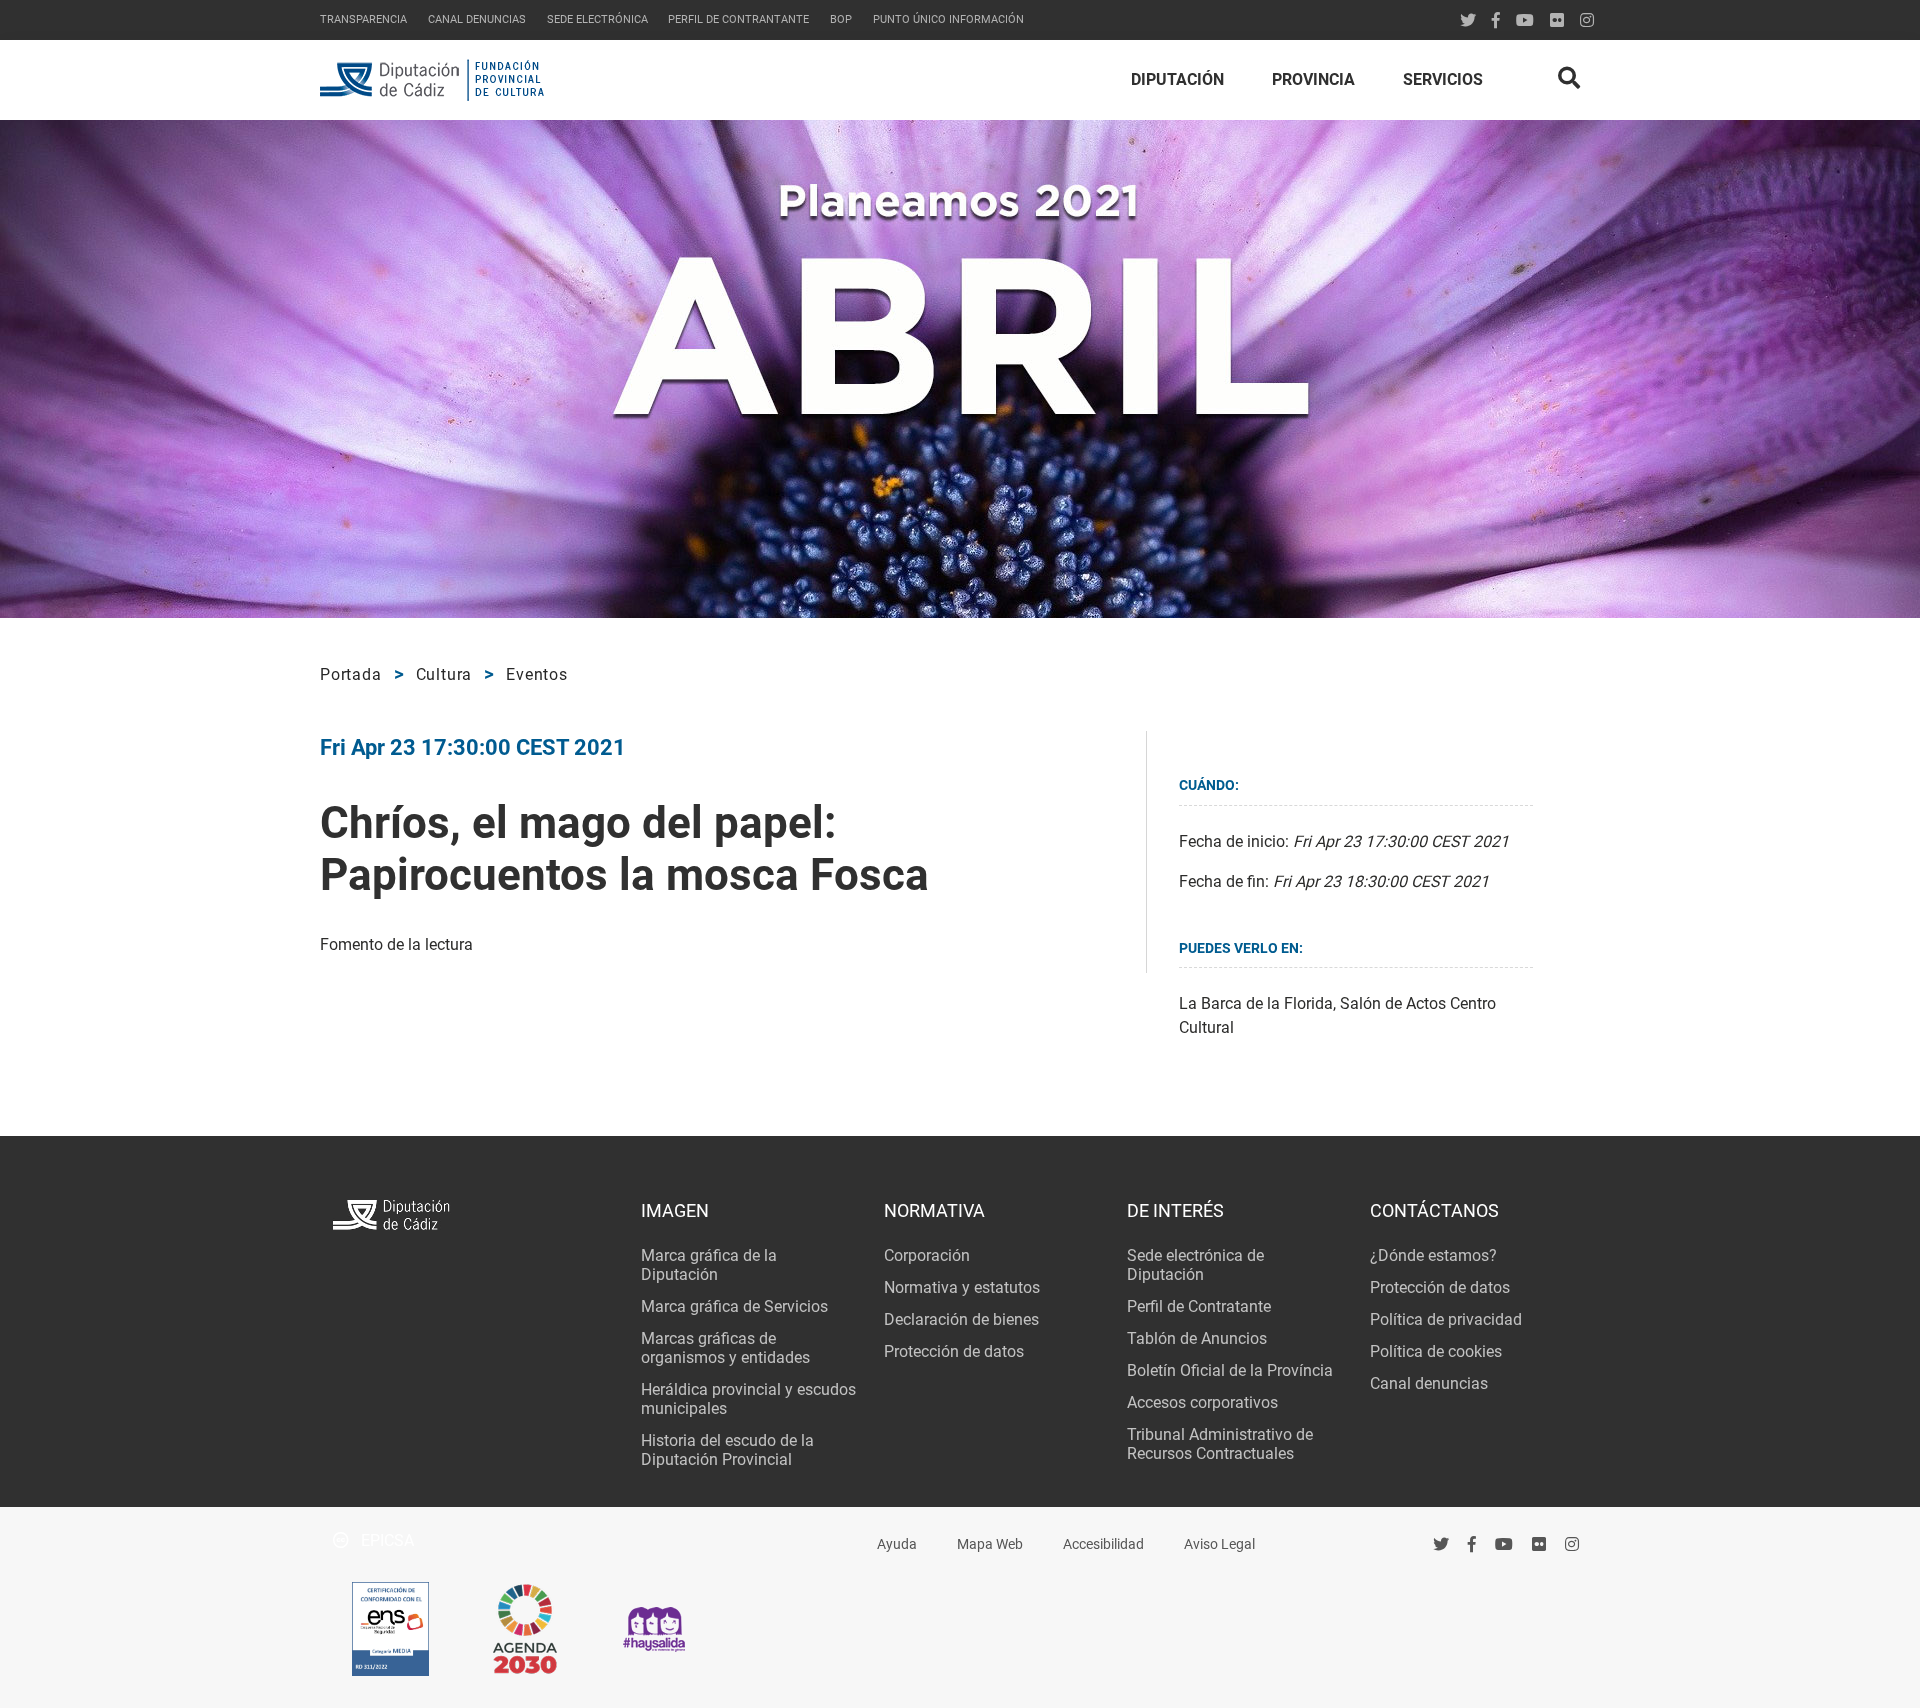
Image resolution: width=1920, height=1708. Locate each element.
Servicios (1443, 79)
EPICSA (385, 1540)
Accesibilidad (1103, 1544)
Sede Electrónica (597, 19)
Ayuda (897, 1544)
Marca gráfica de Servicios (734, 1306)
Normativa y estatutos (962, 1287)
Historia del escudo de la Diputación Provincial (727, 1450)
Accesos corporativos (1202, 1402)
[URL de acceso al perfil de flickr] (1557, 20)
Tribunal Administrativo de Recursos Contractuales (1220, 1444)
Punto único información (948, 19)
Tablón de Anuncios (1197, 1338)
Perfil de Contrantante (738, 19)
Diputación (1177, 79)
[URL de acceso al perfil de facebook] (1472, 1544)
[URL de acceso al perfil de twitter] (1468, 20)
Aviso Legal (1219, 1544)
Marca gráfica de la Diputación (709, 1265)
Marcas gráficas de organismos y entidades (725, 1348)
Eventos (537, 674)
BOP (841, 19)
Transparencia (363, 19)
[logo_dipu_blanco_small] (473, 1217)
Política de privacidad (1446, 1319)
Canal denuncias (477, 19)
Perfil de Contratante (1199, 1306)
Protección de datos (954, 1351)
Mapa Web (990, 1544)
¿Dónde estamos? (1433, 1255)
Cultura (444, 674)
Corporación (927, 1255)
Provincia (1313, 79)
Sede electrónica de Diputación (1195, 1265)
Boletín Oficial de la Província (1230, 1370)
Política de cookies (1436, 1351)
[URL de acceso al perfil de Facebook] (1496, 20)
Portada (351, 674)
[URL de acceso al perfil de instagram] (1587, 20)
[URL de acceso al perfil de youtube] (1525, 20)
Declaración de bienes (961, 1319)
